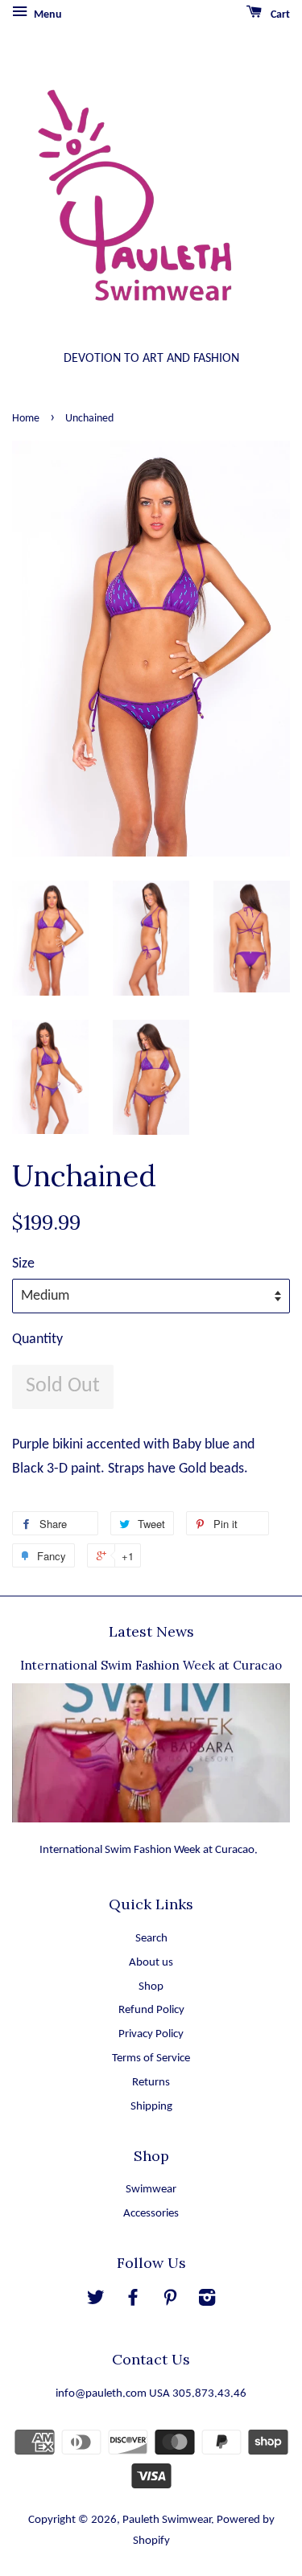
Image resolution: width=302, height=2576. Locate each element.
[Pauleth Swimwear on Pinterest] (170, 2301)
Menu (47, 15)
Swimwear (151, 2190)
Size (23, 1264)
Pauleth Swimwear (167, 2520)
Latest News (151, 1631)
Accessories (151, 2214)
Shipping (151, 2107)
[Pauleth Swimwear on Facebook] (133, 2301)
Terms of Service (151, 2058)
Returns (151, 2083)
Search (151, 1939)
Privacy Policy (151, 2034)
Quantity (37, 1339)
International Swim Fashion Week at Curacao (151, 1665)
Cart (279, 15)
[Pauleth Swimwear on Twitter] (96, 2301)
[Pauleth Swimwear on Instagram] (207, 2301)
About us (151, 1963)
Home (26, 419)
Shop (151, 1987)
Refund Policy (151, 2010)
